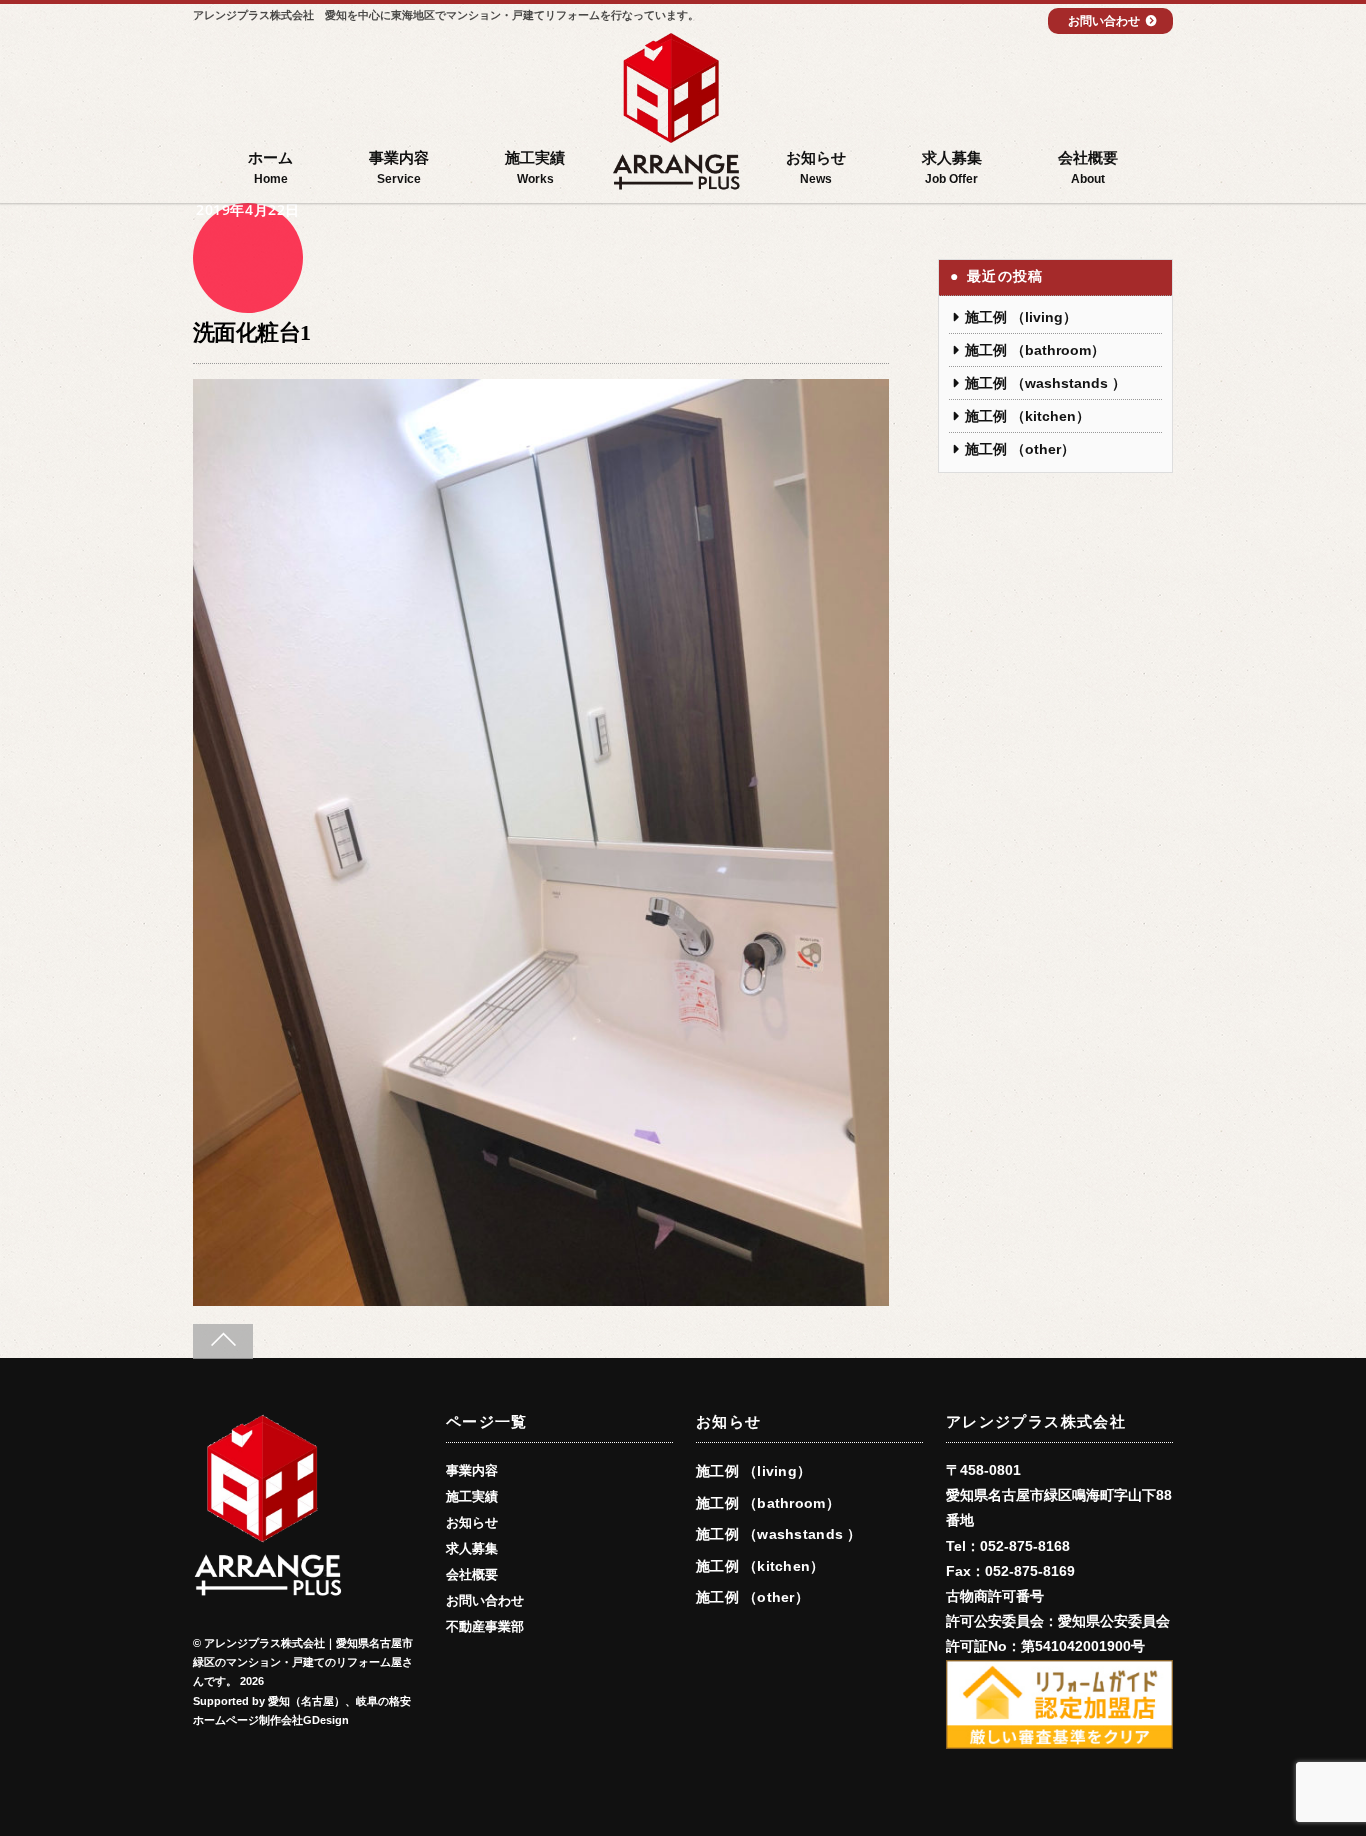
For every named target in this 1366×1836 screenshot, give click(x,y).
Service (399, 168)
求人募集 (472, 1549)
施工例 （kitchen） (1027, 416)
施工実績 (472, 1497)
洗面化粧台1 (252, 332)
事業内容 (472, 1471)
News (816, 168)
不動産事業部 (485, 1627)
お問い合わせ (1104, 21)
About (1088, 168)
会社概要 (472, 1575)
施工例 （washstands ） (1045, 383)
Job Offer (952, 168)
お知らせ (472, 1523)
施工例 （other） (1020, 449)
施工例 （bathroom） (1035, 350)
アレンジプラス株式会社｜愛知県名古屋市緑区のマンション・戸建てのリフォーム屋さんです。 (303, 1662)
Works (535, 168)
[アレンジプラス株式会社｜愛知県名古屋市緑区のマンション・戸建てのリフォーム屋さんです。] (676, 114)
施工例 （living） (1021, 317)
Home (270, 168)
